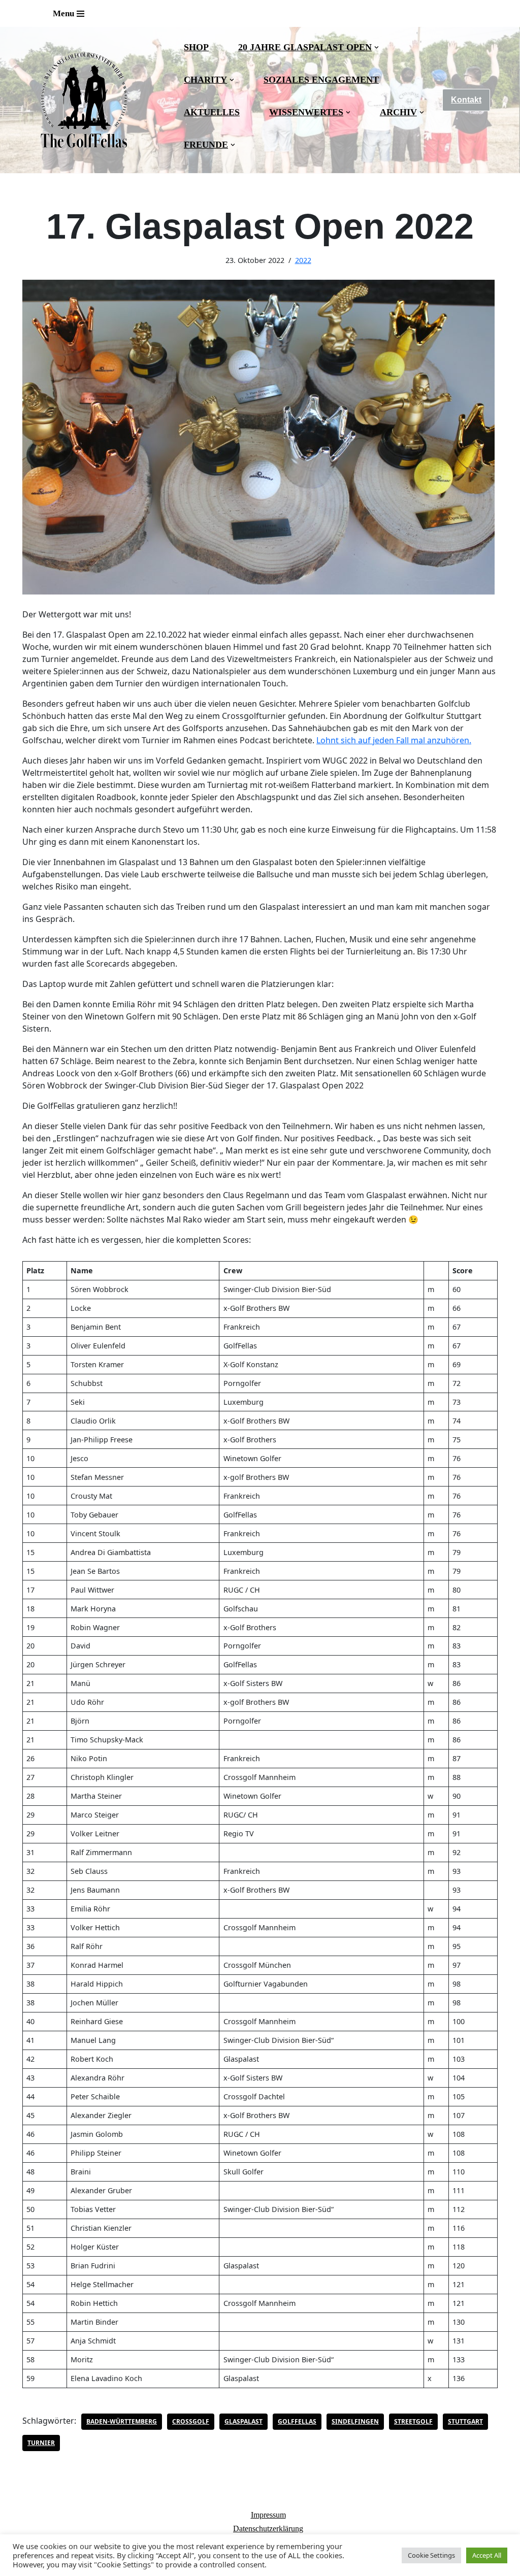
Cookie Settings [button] (431, 2555)
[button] (377, 47)
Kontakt (466, 100)
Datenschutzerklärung (268, 2529)
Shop (196, 47)
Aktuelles (212, 112)
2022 (303, 260)
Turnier (41, 2443)
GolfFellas (297, 2421)
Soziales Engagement (321, 80)
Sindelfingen (355, 2421)
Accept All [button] (487, 2555)
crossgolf (191, 2421)
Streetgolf (413, 2421)
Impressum (268, 2515)
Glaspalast (243, 2421)
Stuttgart (465, 2421)
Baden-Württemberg (122, 2421)
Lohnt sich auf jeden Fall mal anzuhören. (394, 740)
